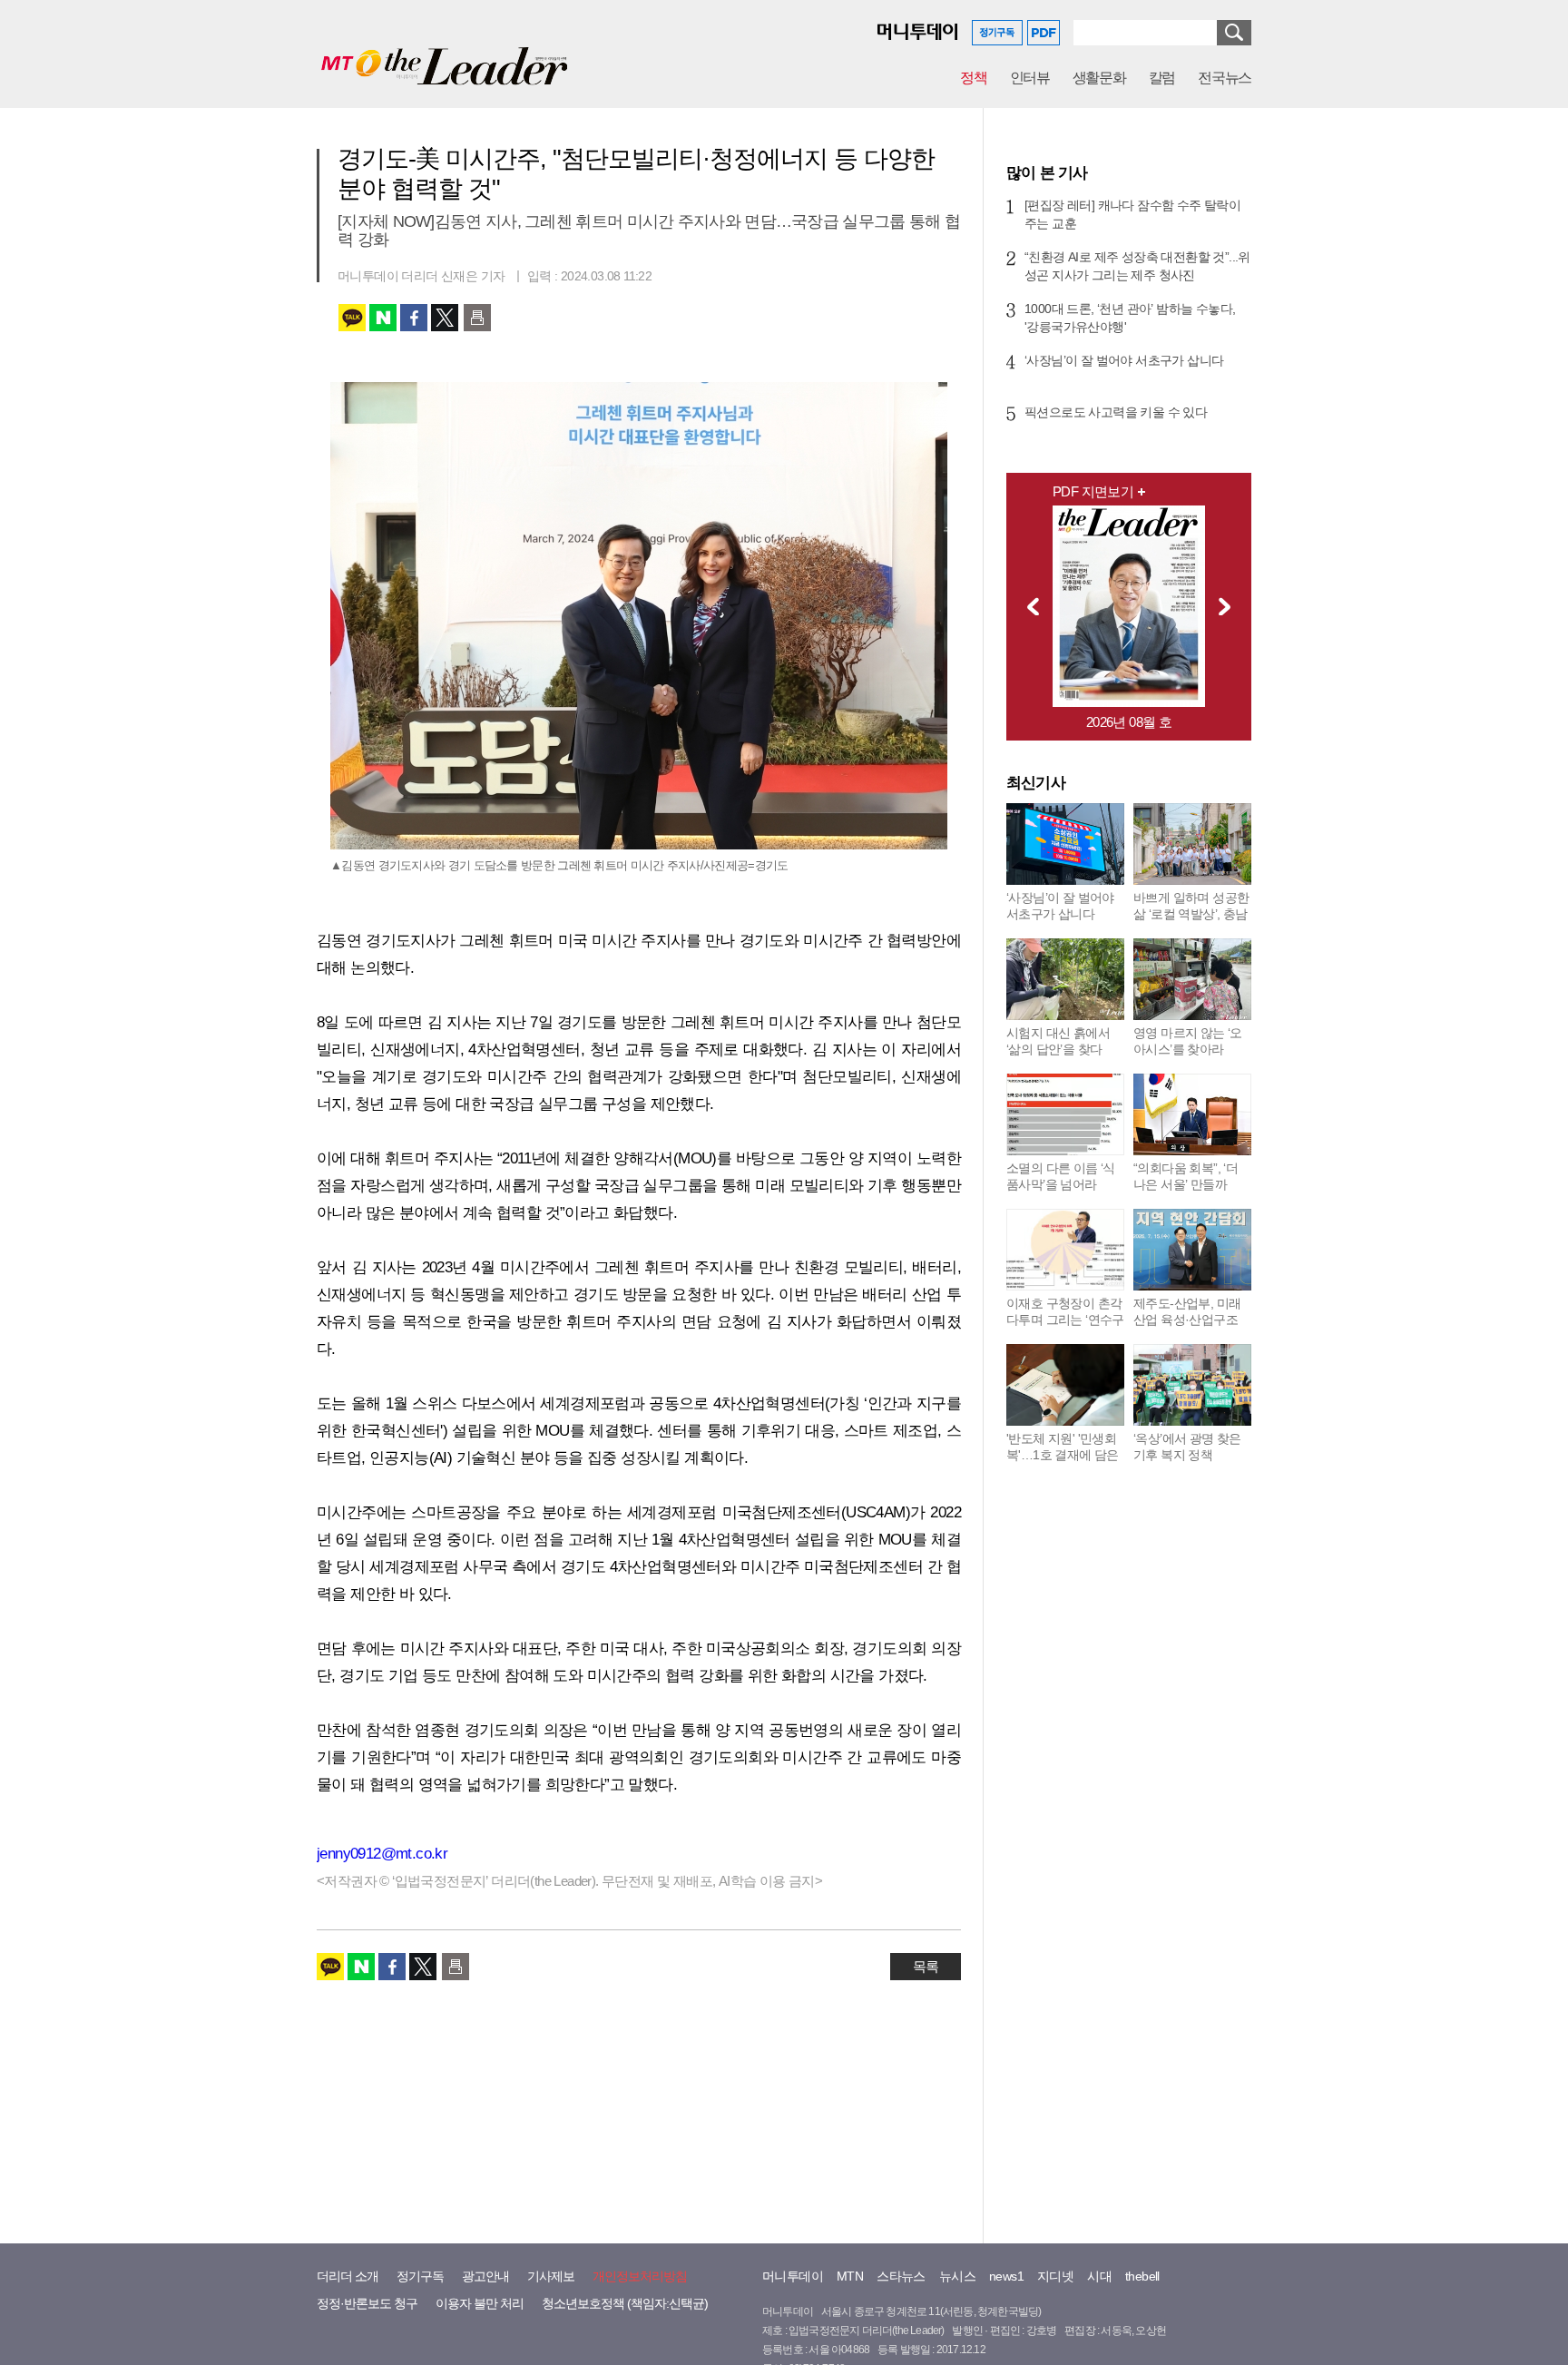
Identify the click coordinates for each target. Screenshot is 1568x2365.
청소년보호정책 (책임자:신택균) (625, 2303)
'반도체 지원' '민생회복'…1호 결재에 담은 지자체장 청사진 (1063, 1455)
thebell (1142, 2276)
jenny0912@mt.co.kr (382, 1854)
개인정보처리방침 (640, 2276)
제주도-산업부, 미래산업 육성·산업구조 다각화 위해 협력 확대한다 (1187, 1328)
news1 (1006, 2276)
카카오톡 (352, 318)
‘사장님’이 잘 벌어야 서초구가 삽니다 (1124, 360)
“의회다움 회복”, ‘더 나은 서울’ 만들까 (1186, 1176)
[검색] (1234, 33)
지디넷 (1055, 2276)
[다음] (1230, 606)
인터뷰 (1030, 78)
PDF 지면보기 (1093, 491)
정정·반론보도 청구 (367, 2303)
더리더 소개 (348, 2276)
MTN (850, 2276)
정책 (973, 78)
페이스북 (414, 318)
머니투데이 (793, 2276)
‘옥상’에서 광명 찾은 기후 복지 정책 (1187, 1447)
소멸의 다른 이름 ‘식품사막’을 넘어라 (1061, 1176)
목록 (926, 1966)
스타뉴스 (901, 2276)
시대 (1099, 2276)
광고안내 (485, 2276)
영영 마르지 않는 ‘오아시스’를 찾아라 (1188, 1041)
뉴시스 (957, 2276)
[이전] (1028, 606)
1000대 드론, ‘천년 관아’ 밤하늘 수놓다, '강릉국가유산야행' (1130, 318)
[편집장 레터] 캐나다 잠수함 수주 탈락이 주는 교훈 (1132, 214)
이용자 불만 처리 (480, 2303)
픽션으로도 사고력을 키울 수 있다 (1116, 412)
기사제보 (551, 2276)
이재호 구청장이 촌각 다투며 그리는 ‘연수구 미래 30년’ (1065, 1320)
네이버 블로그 (383, 318)
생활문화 (1099, 78)
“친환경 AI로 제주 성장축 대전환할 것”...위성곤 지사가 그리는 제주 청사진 (1137, 266)
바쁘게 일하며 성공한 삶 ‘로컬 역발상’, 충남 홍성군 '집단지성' (1191, 914)
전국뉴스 (1225, 78)
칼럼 (1162, 78)
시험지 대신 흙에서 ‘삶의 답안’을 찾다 (1058, 1041)
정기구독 (420, 2276)
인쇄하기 (477, 318)
